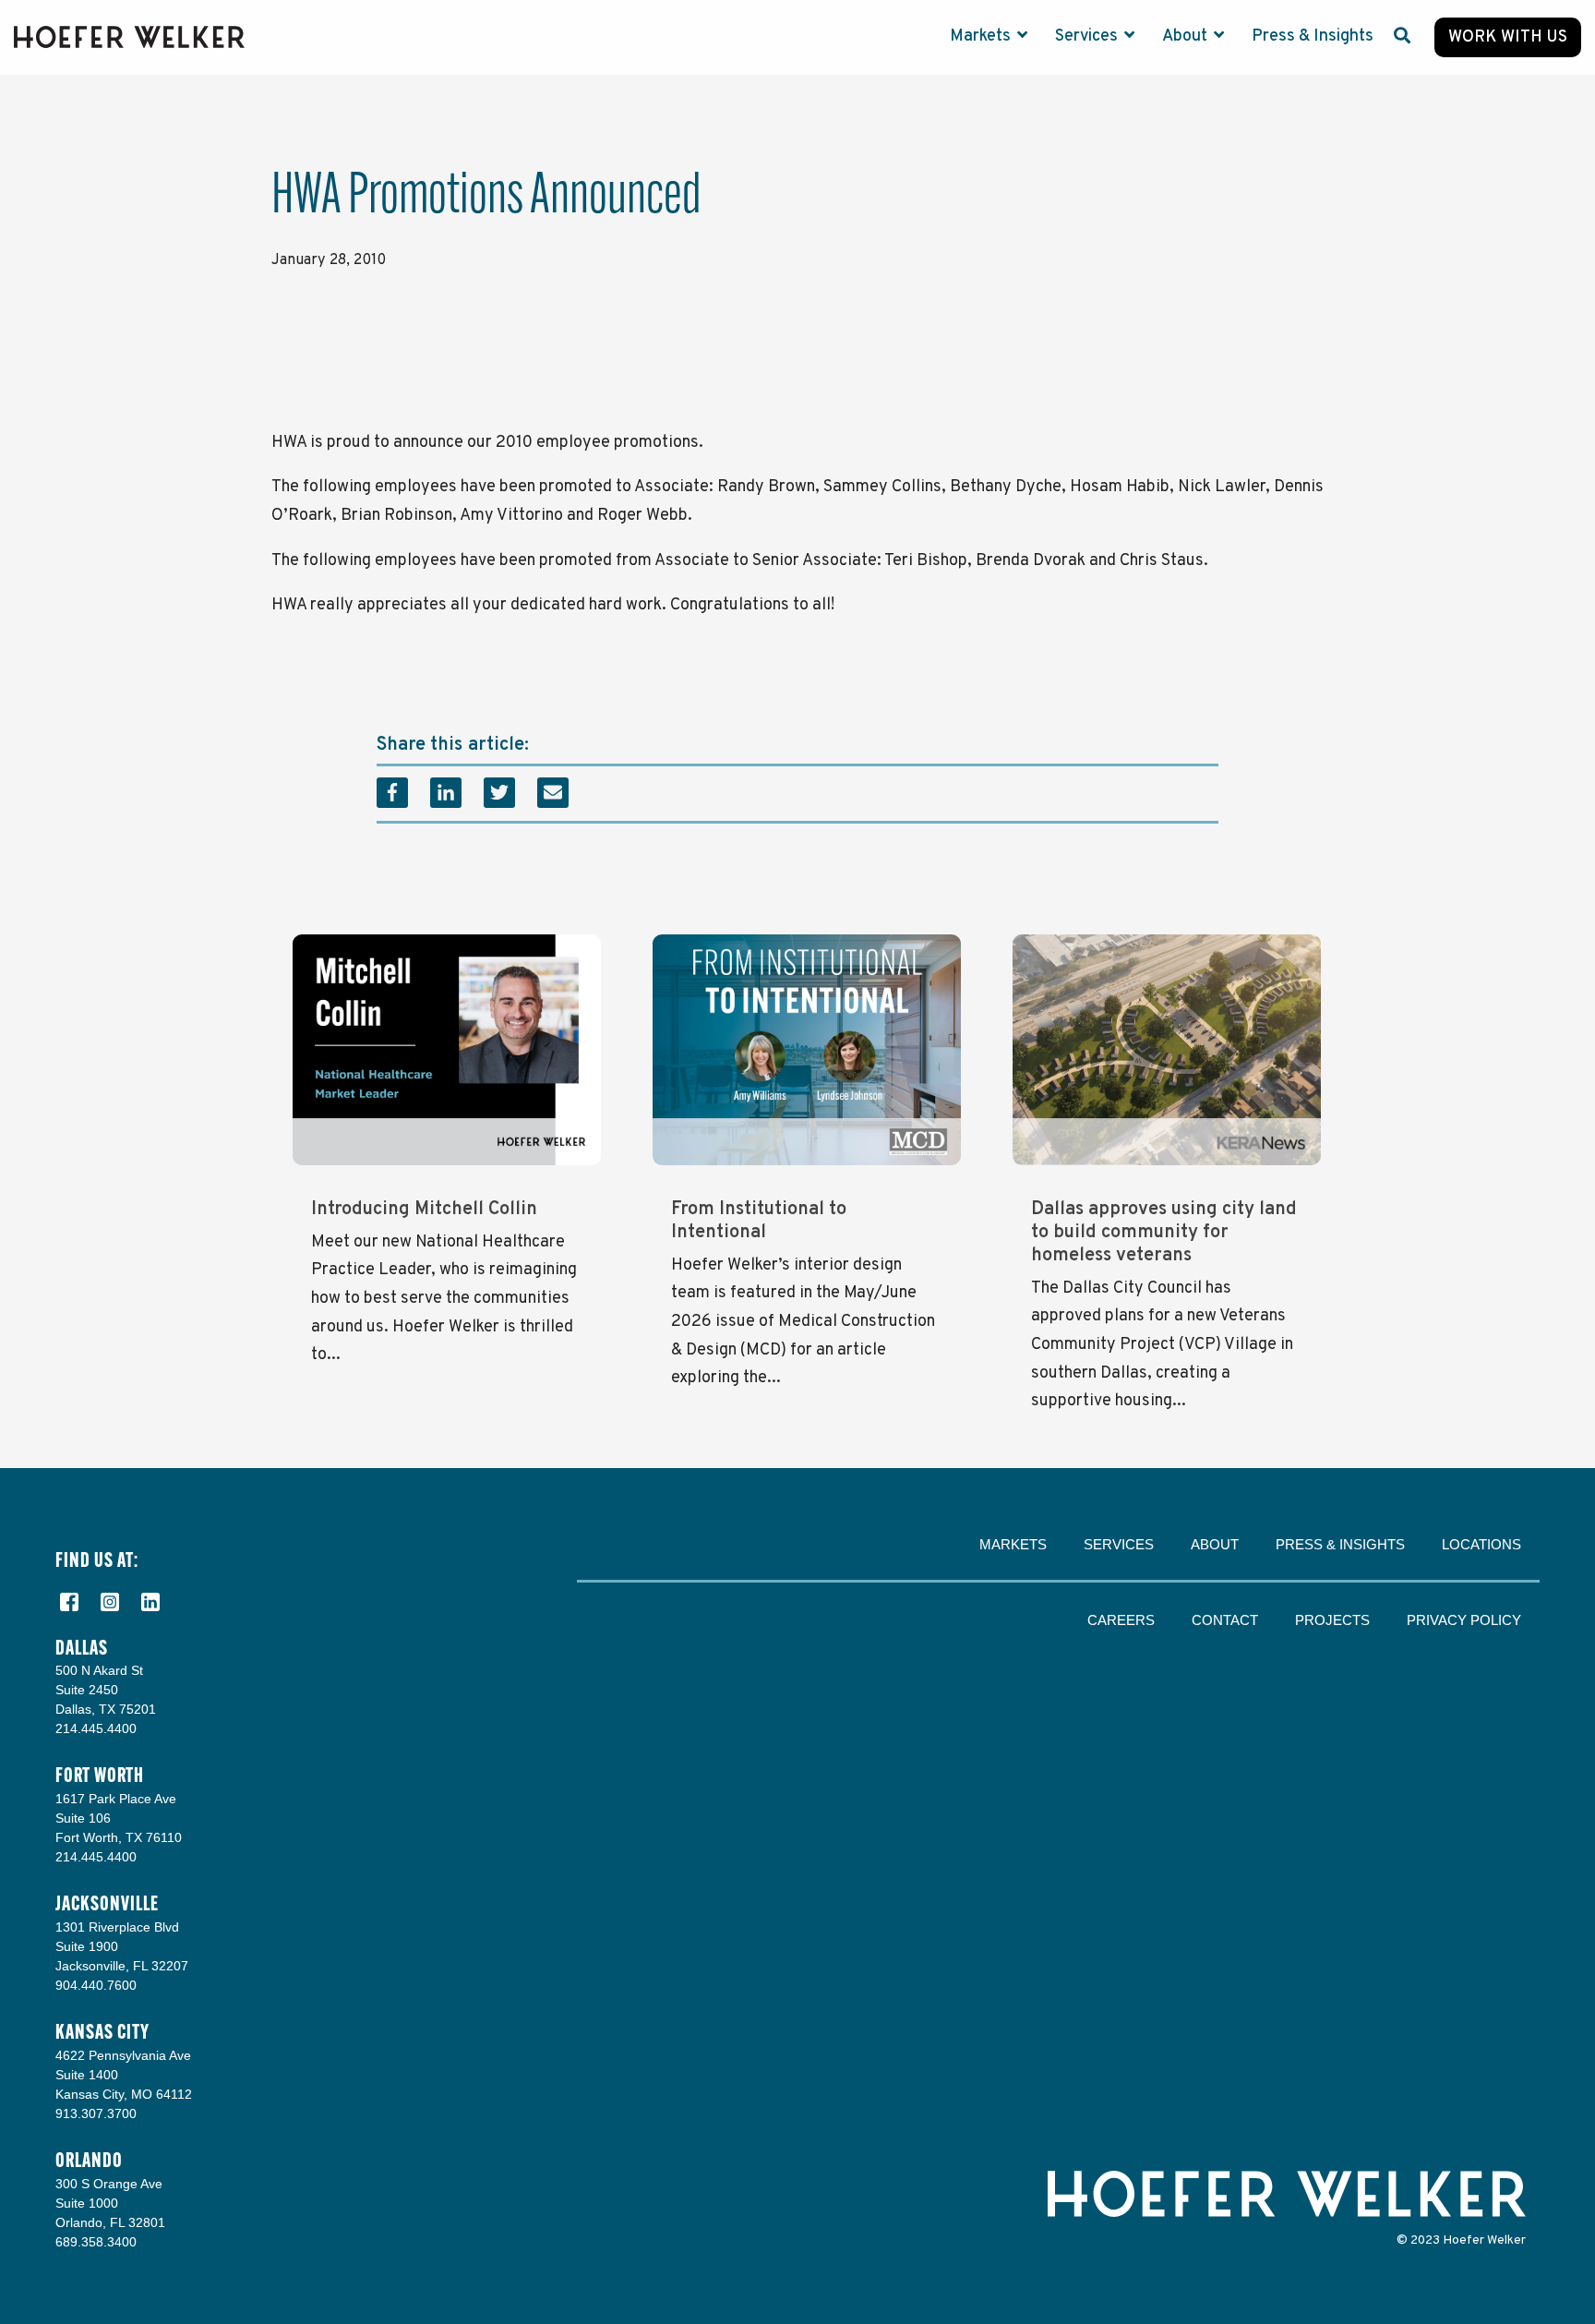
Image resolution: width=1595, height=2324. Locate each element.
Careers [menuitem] (1121, 1620)
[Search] (1402, 37)
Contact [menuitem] (1225, 1620)
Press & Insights (1313, 36)
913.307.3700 (96, 2113)
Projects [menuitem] (1332, 1620)
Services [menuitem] (1119, 1544)
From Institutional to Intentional (759, 1221)
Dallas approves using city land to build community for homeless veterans (1164, 1233)
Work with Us (1508, 37)
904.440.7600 (96, 1985)
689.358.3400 (96, 2242)
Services (1088, 36)
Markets (982, 36)
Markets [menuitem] (1013, 1544)
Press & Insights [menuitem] (1340, 1544)
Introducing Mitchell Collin (424, 1210)
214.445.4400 (96, 1728)
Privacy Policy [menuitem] (1464, 1620)
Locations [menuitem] (1481, 1544)
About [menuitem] (1215, 1544)
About (1187, 36)
